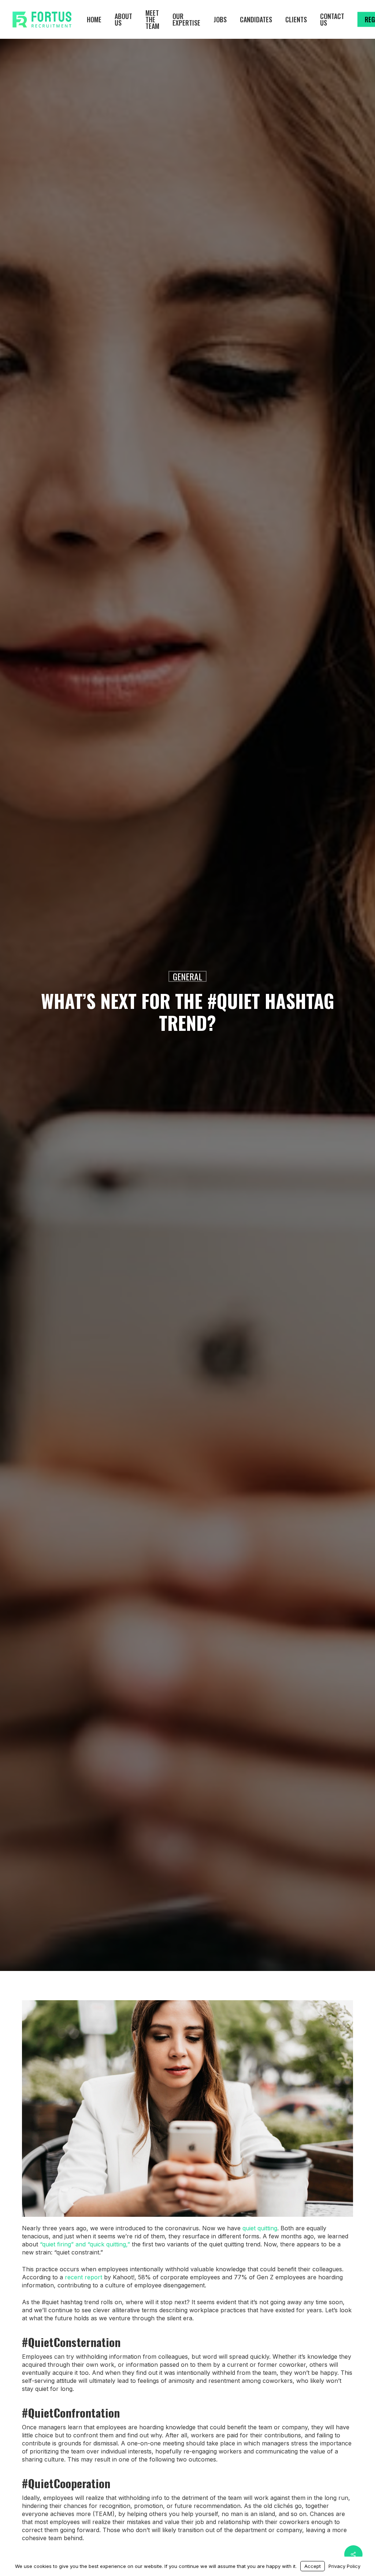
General (187, 976)
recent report (83, 2277)
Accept (313, 2566)
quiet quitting (260, 2228)
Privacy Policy (344, 2566)
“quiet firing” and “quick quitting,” (85, 2244)
